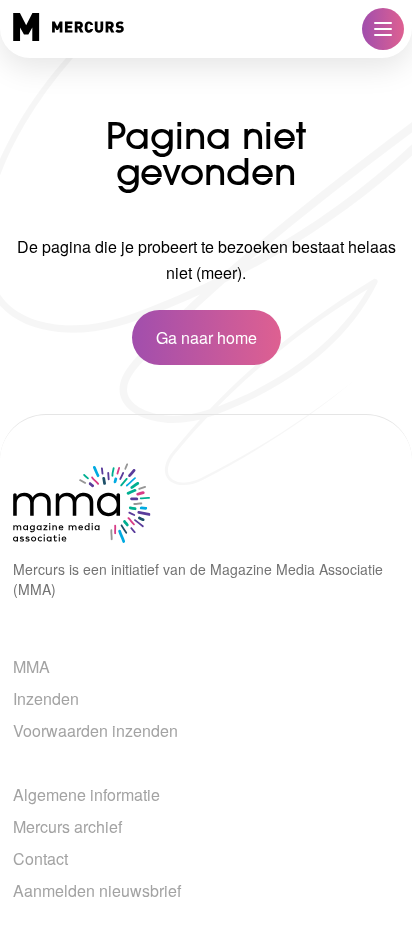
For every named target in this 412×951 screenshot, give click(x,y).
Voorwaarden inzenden (95, 730)
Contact (40, 858)
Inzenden (46, 698)
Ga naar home (206, 337)
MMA (31, 666)
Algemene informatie (86, 794)
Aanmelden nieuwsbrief (97, 890)
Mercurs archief (67, 826)
